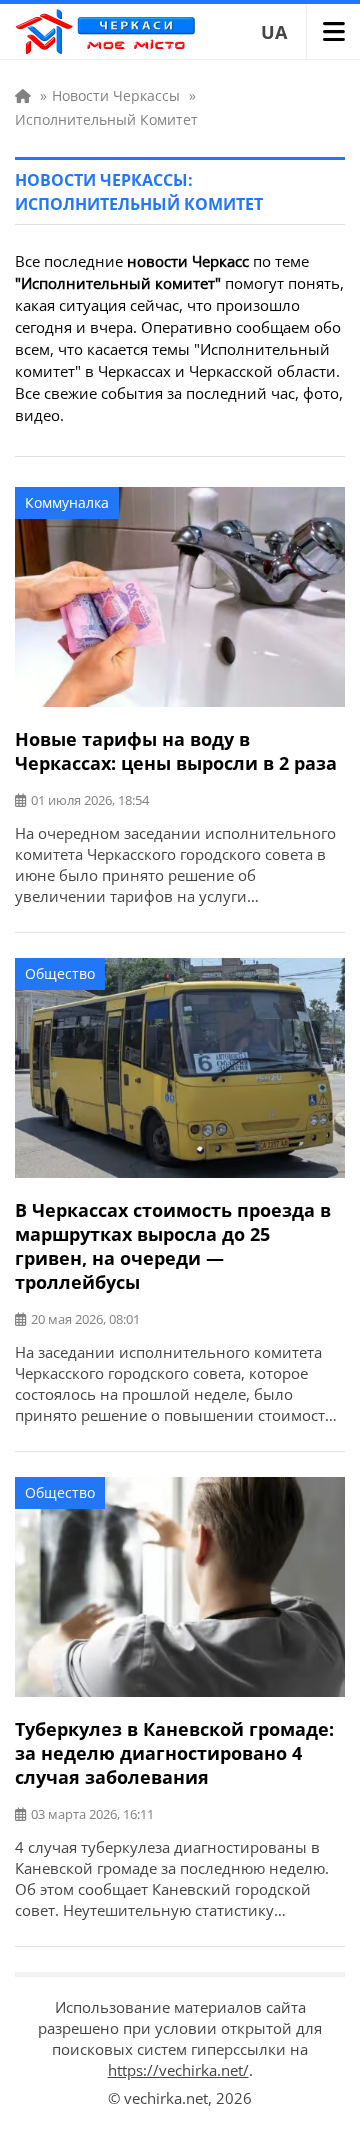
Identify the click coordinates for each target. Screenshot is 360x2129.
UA (274, 32)
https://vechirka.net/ (178, 2070)
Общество (60, 973)
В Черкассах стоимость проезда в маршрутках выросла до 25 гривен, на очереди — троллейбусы (173, 1246)
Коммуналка (67, 502)
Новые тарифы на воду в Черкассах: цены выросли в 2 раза (176, 751)
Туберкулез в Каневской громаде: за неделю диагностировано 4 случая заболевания (174, 1753)
